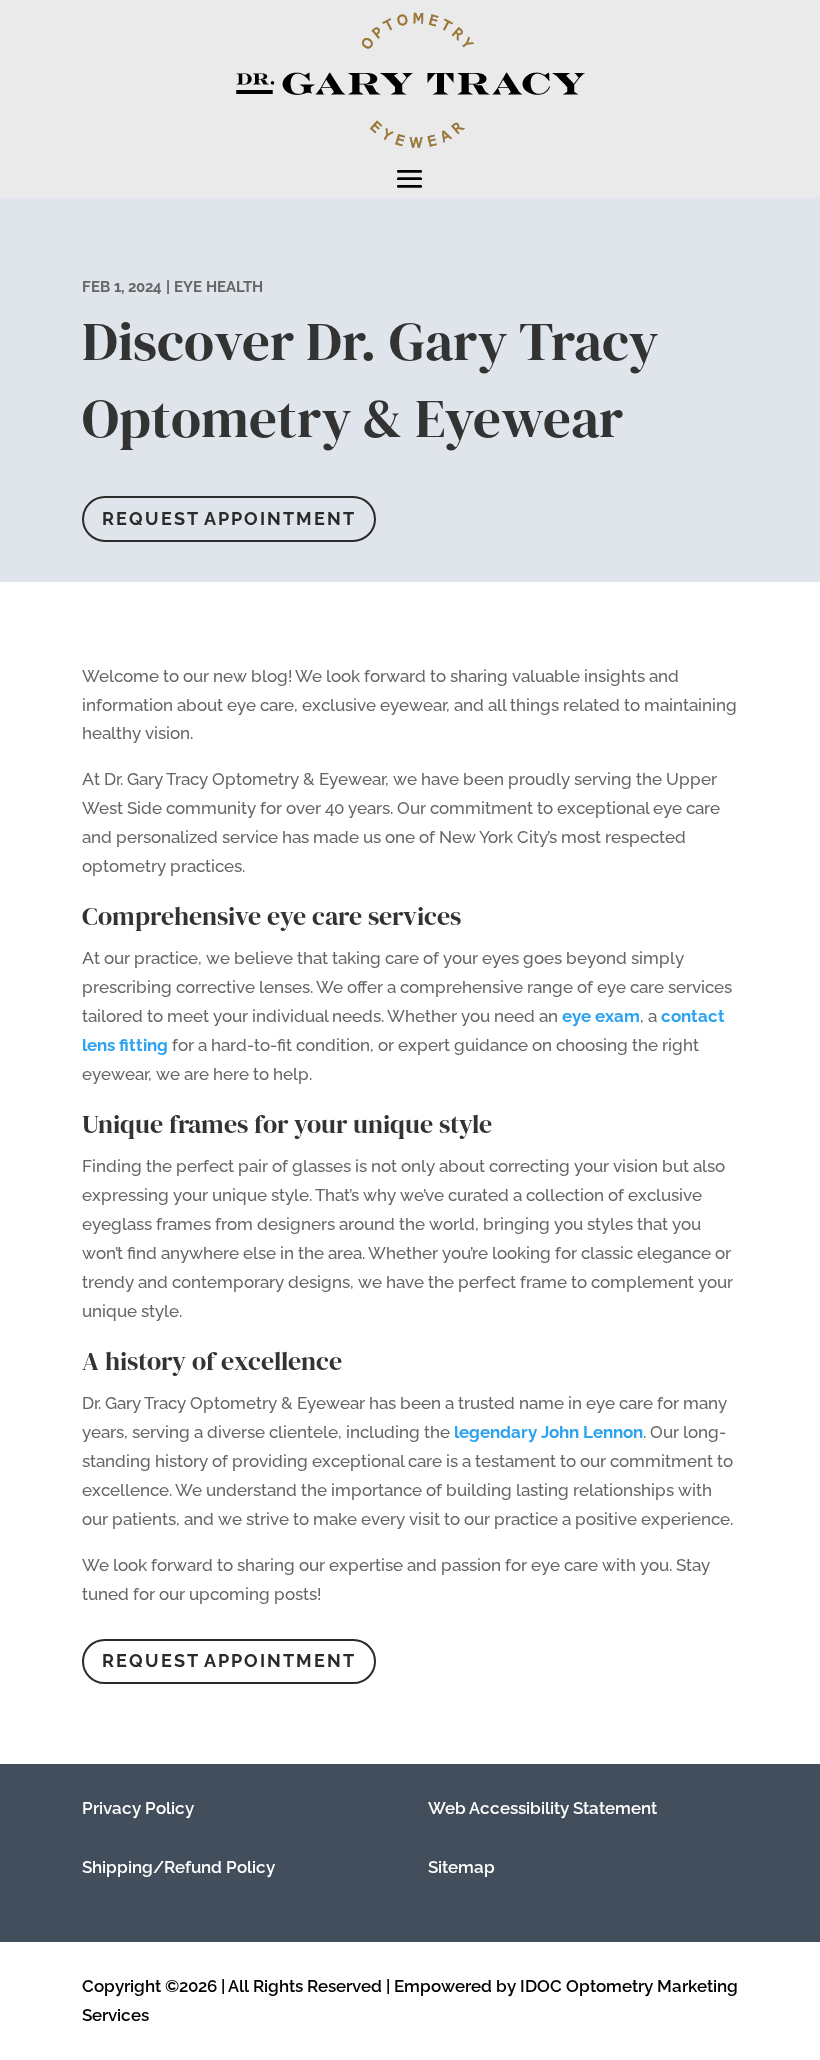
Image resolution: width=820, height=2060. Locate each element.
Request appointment (229, 518)
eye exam (601, 1016)
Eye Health (218, 287)
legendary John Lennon (548, 1432)
